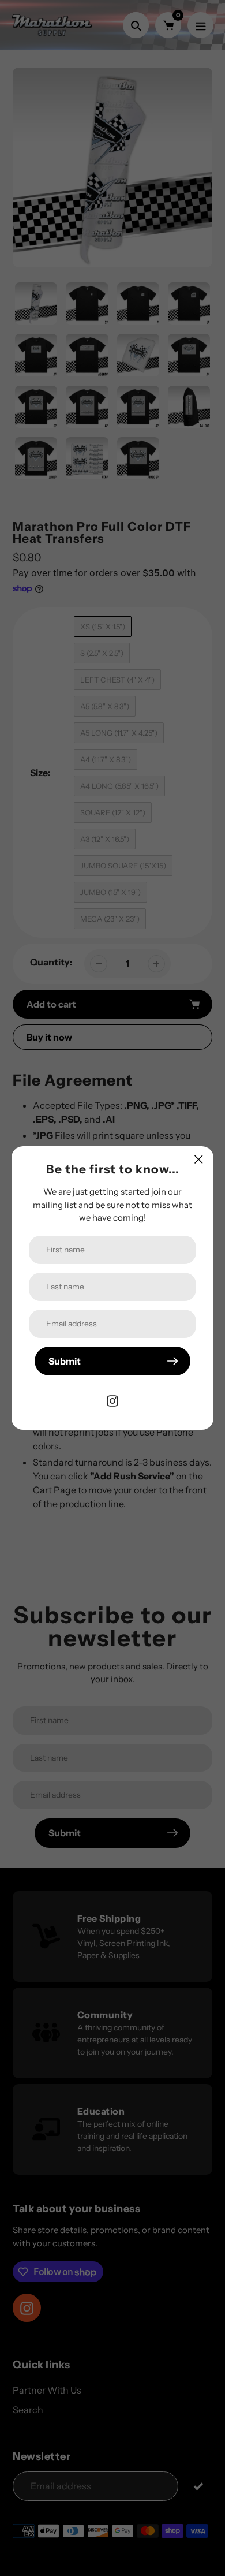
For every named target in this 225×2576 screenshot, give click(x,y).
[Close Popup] (199, 1159)
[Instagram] (112, 1400)
